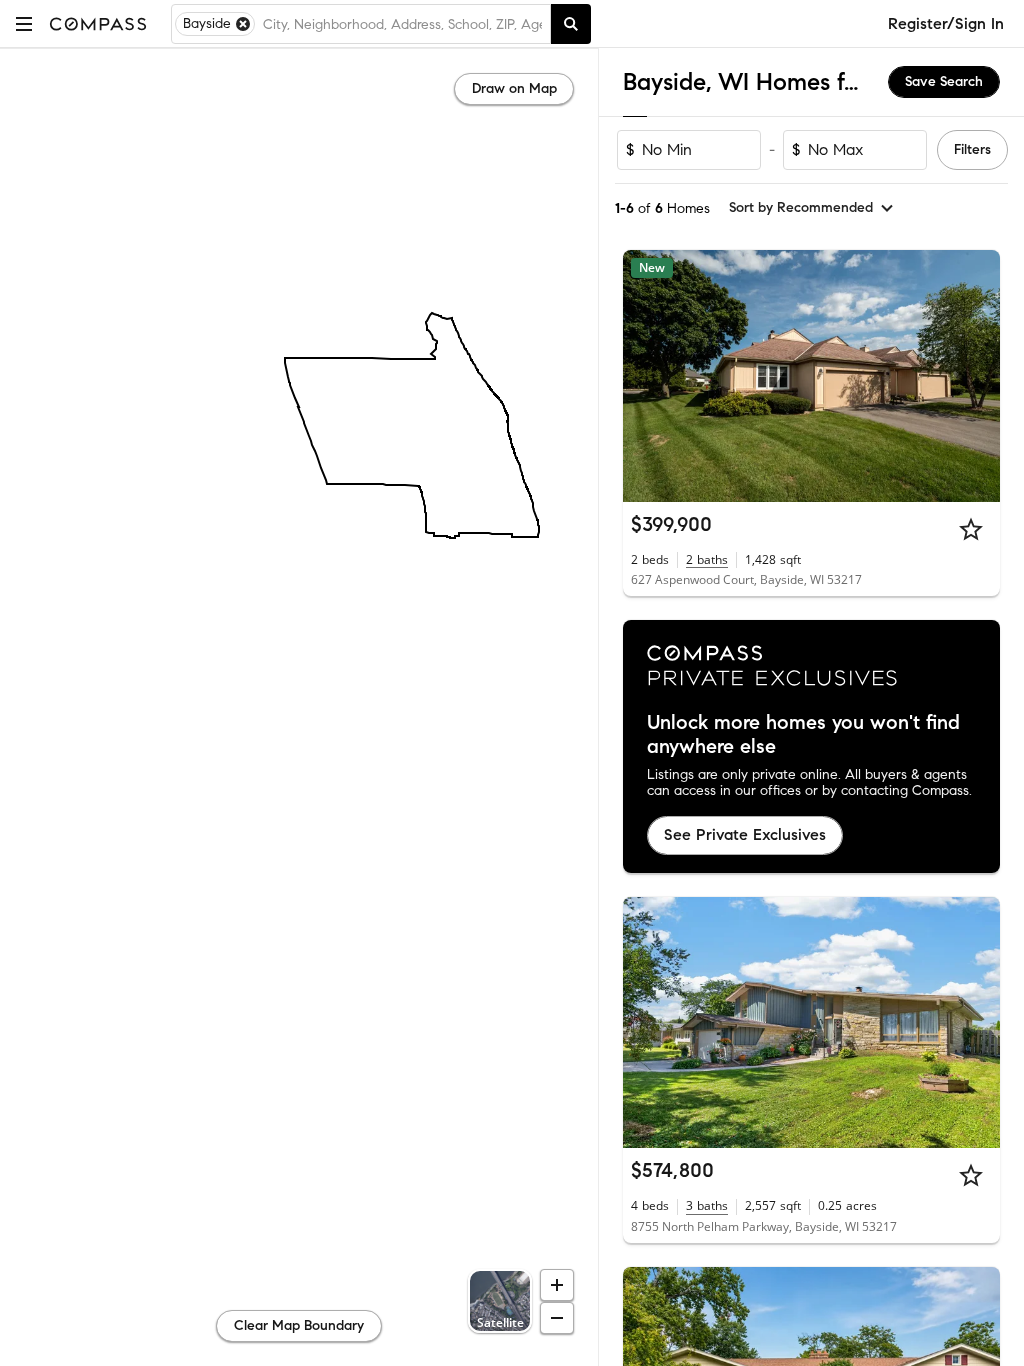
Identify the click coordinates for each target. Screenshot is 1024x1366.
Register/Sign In (946, 23)
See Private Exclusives (745, 834)
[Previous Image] (647, 376)
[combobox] (402, 24)
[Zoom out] (557, 1318)
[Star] (971, 529)
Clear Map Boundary (299, 1325)
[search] (571, 24)
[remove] (243, 24)
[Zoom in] (557, 1285)
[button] (24, 23)
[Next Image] (977, 376)
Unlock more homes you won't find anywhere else (803, 735)
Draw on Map (514, 88)
